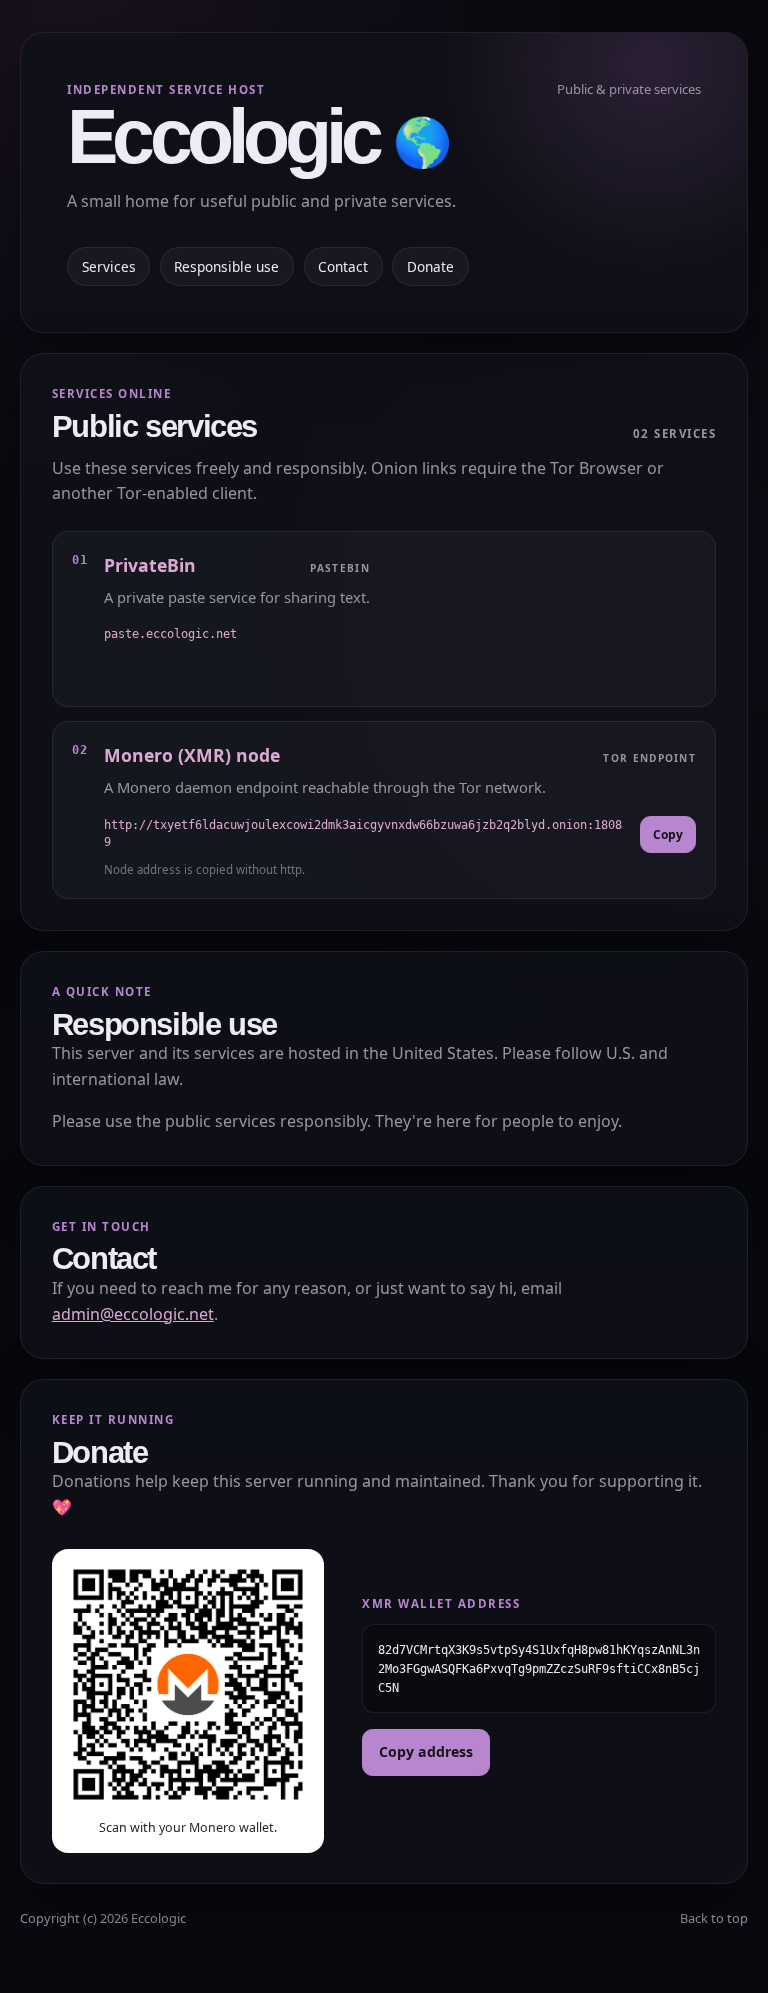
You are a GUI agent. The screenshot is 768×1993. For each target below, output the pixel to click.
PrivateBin (150, 565)
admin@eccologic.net (133, 1314)
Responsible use (226, 266)
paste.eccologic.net (170, 634)
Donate (430, 266)
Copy (668, 834)
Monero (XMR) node (192, 755)
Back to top (714, 1918)
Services (109, 266)
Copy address (426, 1751)
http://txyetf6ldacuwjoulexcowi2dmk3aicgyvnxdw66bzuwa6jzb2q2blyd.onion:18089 (363, 833)
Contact (343, 266)
